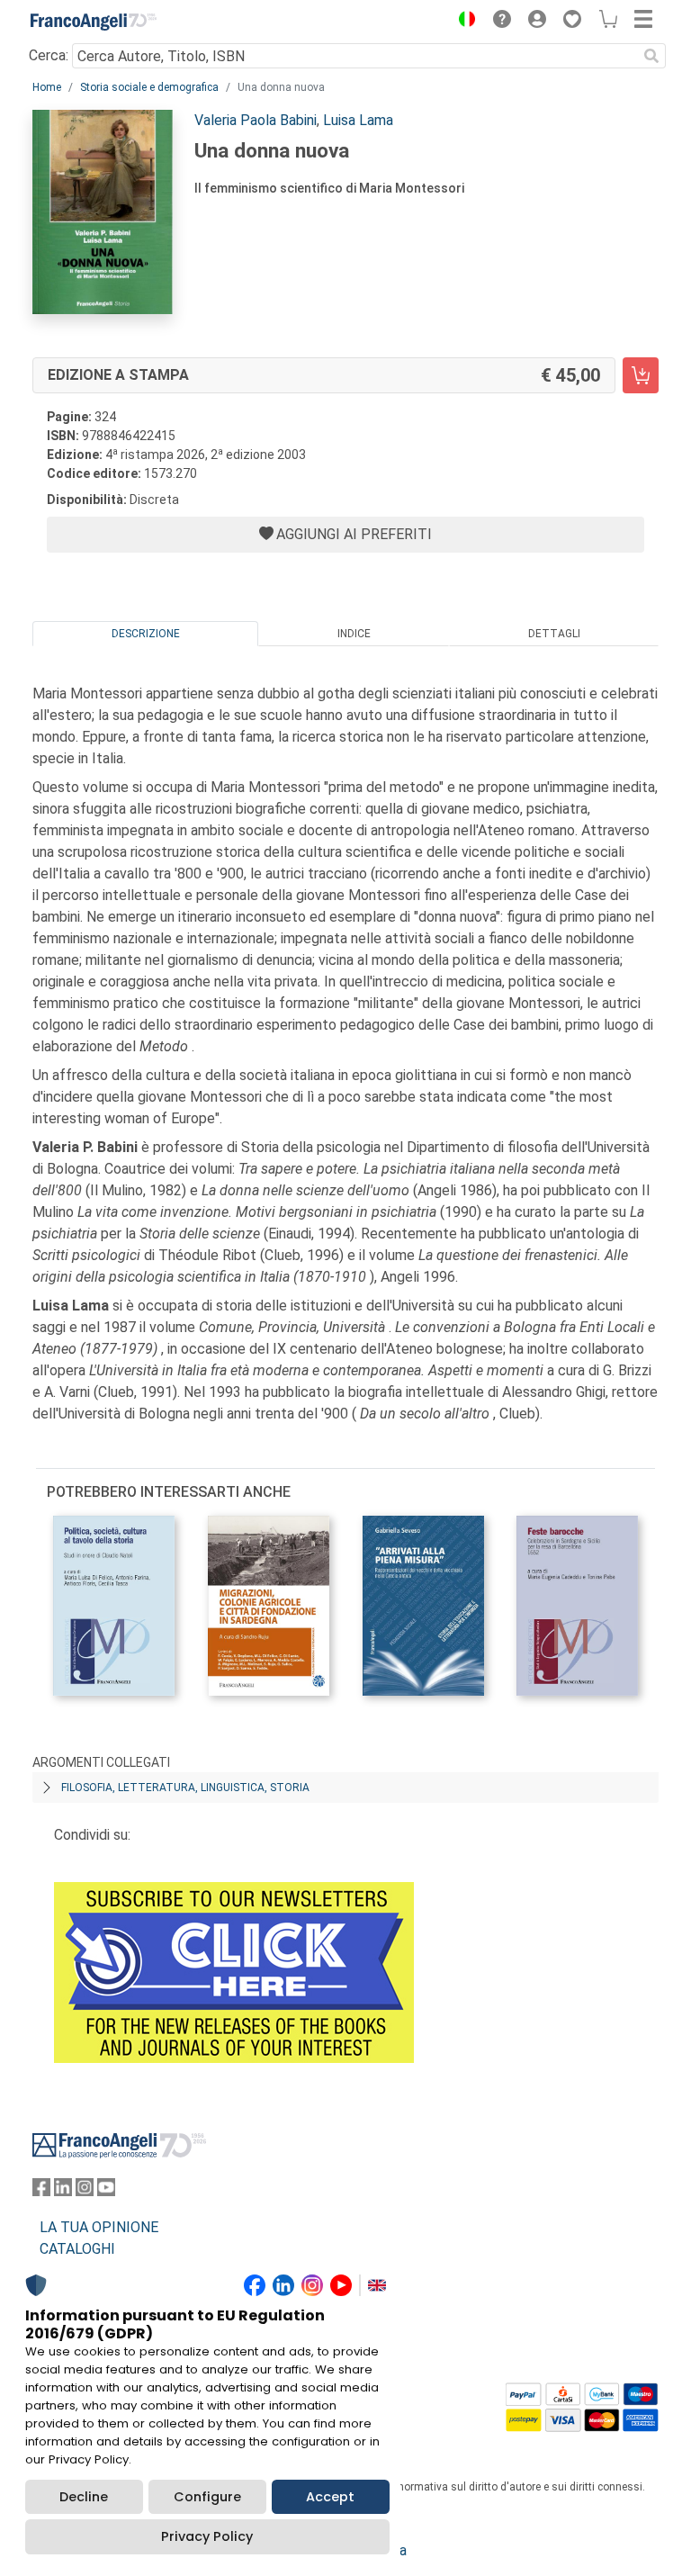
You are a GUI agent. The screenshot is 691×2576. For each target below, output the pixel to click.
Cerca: (49, 55)
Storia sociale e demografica (149, 87)
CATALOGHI (77, 2249)
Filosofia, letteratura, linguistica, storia (185, 1788)
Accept (330, 2497)
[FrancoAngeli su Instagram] (85, 2191)
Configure (207, 2497)
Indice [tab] (354, 634)
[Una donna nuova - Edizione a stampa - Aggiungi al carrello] (641, 375)
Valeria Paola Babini (256, 120)
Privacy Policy (207, 2536)
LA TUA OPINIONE (99, 2227)
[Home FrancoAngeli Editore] (94, 22)
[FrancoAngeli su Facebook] (41, 2191)
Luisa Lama (358, 120)
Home (47, 87)
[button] (462, 22)
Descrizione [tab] (146, 634)
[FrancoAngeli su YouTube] (106, 2191)
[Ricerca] (651, 56)
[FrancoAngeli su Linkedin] (63, 2191)
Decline (84, 2497)
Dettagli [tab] (554, 634)
